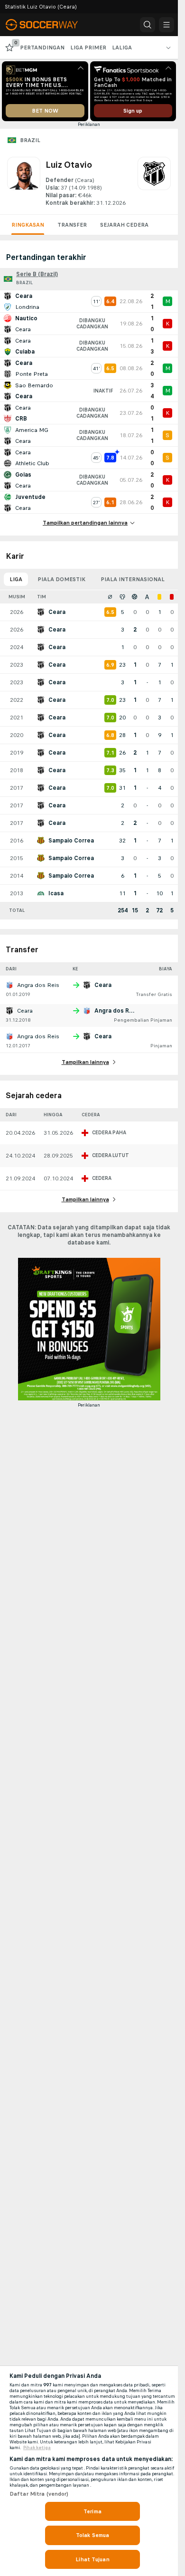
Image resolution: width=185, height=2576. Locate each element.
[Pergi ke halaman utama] (48, 25)
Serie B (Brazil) (37, 274)
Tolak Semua (92, 2535)
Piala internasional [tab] (133, 579)
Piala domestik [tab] (61, 579)
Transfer (72, 225)
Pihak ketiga (37, 2448)
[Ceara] (154, 182)
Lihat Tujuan (92, 2559)
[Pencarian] (148, 25)
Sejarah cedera (124, 225)
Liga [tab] (16, 579)
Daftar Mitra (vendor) (39, 2494)
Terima (92, 2511)
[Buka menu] (166, 25)
